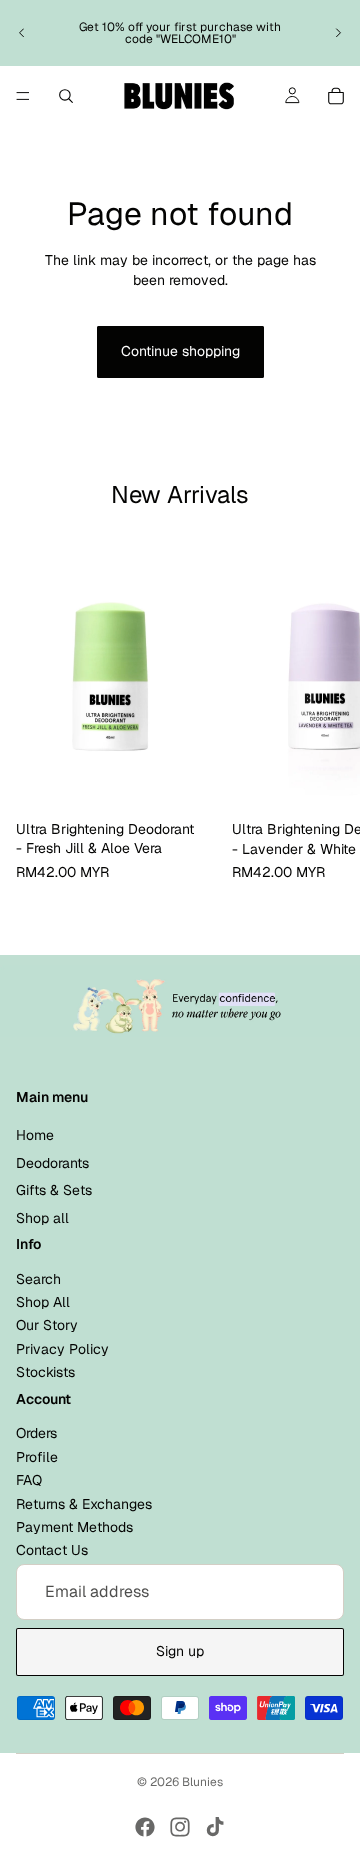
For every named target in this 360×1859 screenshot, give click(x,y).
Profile (37, 1457)
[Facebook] (145, 1827)
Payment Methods (74, 1527)
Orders (36, 1433)
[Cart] (336, 96)
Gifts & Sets (54, 1190)
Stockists (45, 1372)
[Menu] (23, 96)
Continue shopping (180, 351)
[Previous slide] (22, 33)
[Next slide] (338, 33)
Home (35, 1135)
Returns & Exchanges (84, 1504)
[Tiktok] (215, 1827)
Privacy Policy (62, 1349)
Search (38, 1279)
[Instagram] (180, 1827)
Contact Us (52, 1550)
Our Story (47, 1326)
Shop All (43, 1302)
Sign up (180, 1651)
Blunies (202, 1782)
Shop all (42, 1218)
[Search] (66, 96)
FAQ (29, 1480)
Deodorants (52, 1163)
